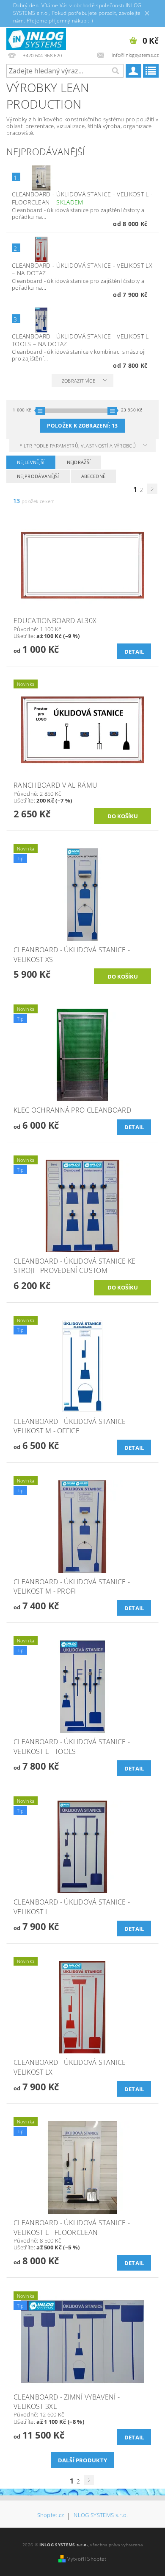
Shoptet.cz (51, 2516)
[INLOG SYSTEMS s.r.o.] (36, 38)
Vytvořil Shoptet (87, 2559)
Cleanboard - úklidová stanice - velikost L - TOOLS (82, 340)
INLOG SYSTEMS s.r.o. (100, 2516)
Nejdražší (79, 462)
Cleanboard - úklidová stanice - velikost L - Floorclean (82, 198)
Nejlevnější (31, 462)
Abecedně (93, 476)
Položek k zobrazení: (82, 426)
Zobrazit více (78, 381)
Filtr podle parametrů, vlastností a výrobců (78, 446)
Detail (134, 652)
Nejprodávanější (38, 476)
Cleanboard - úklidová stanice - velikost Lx (82, 269)
